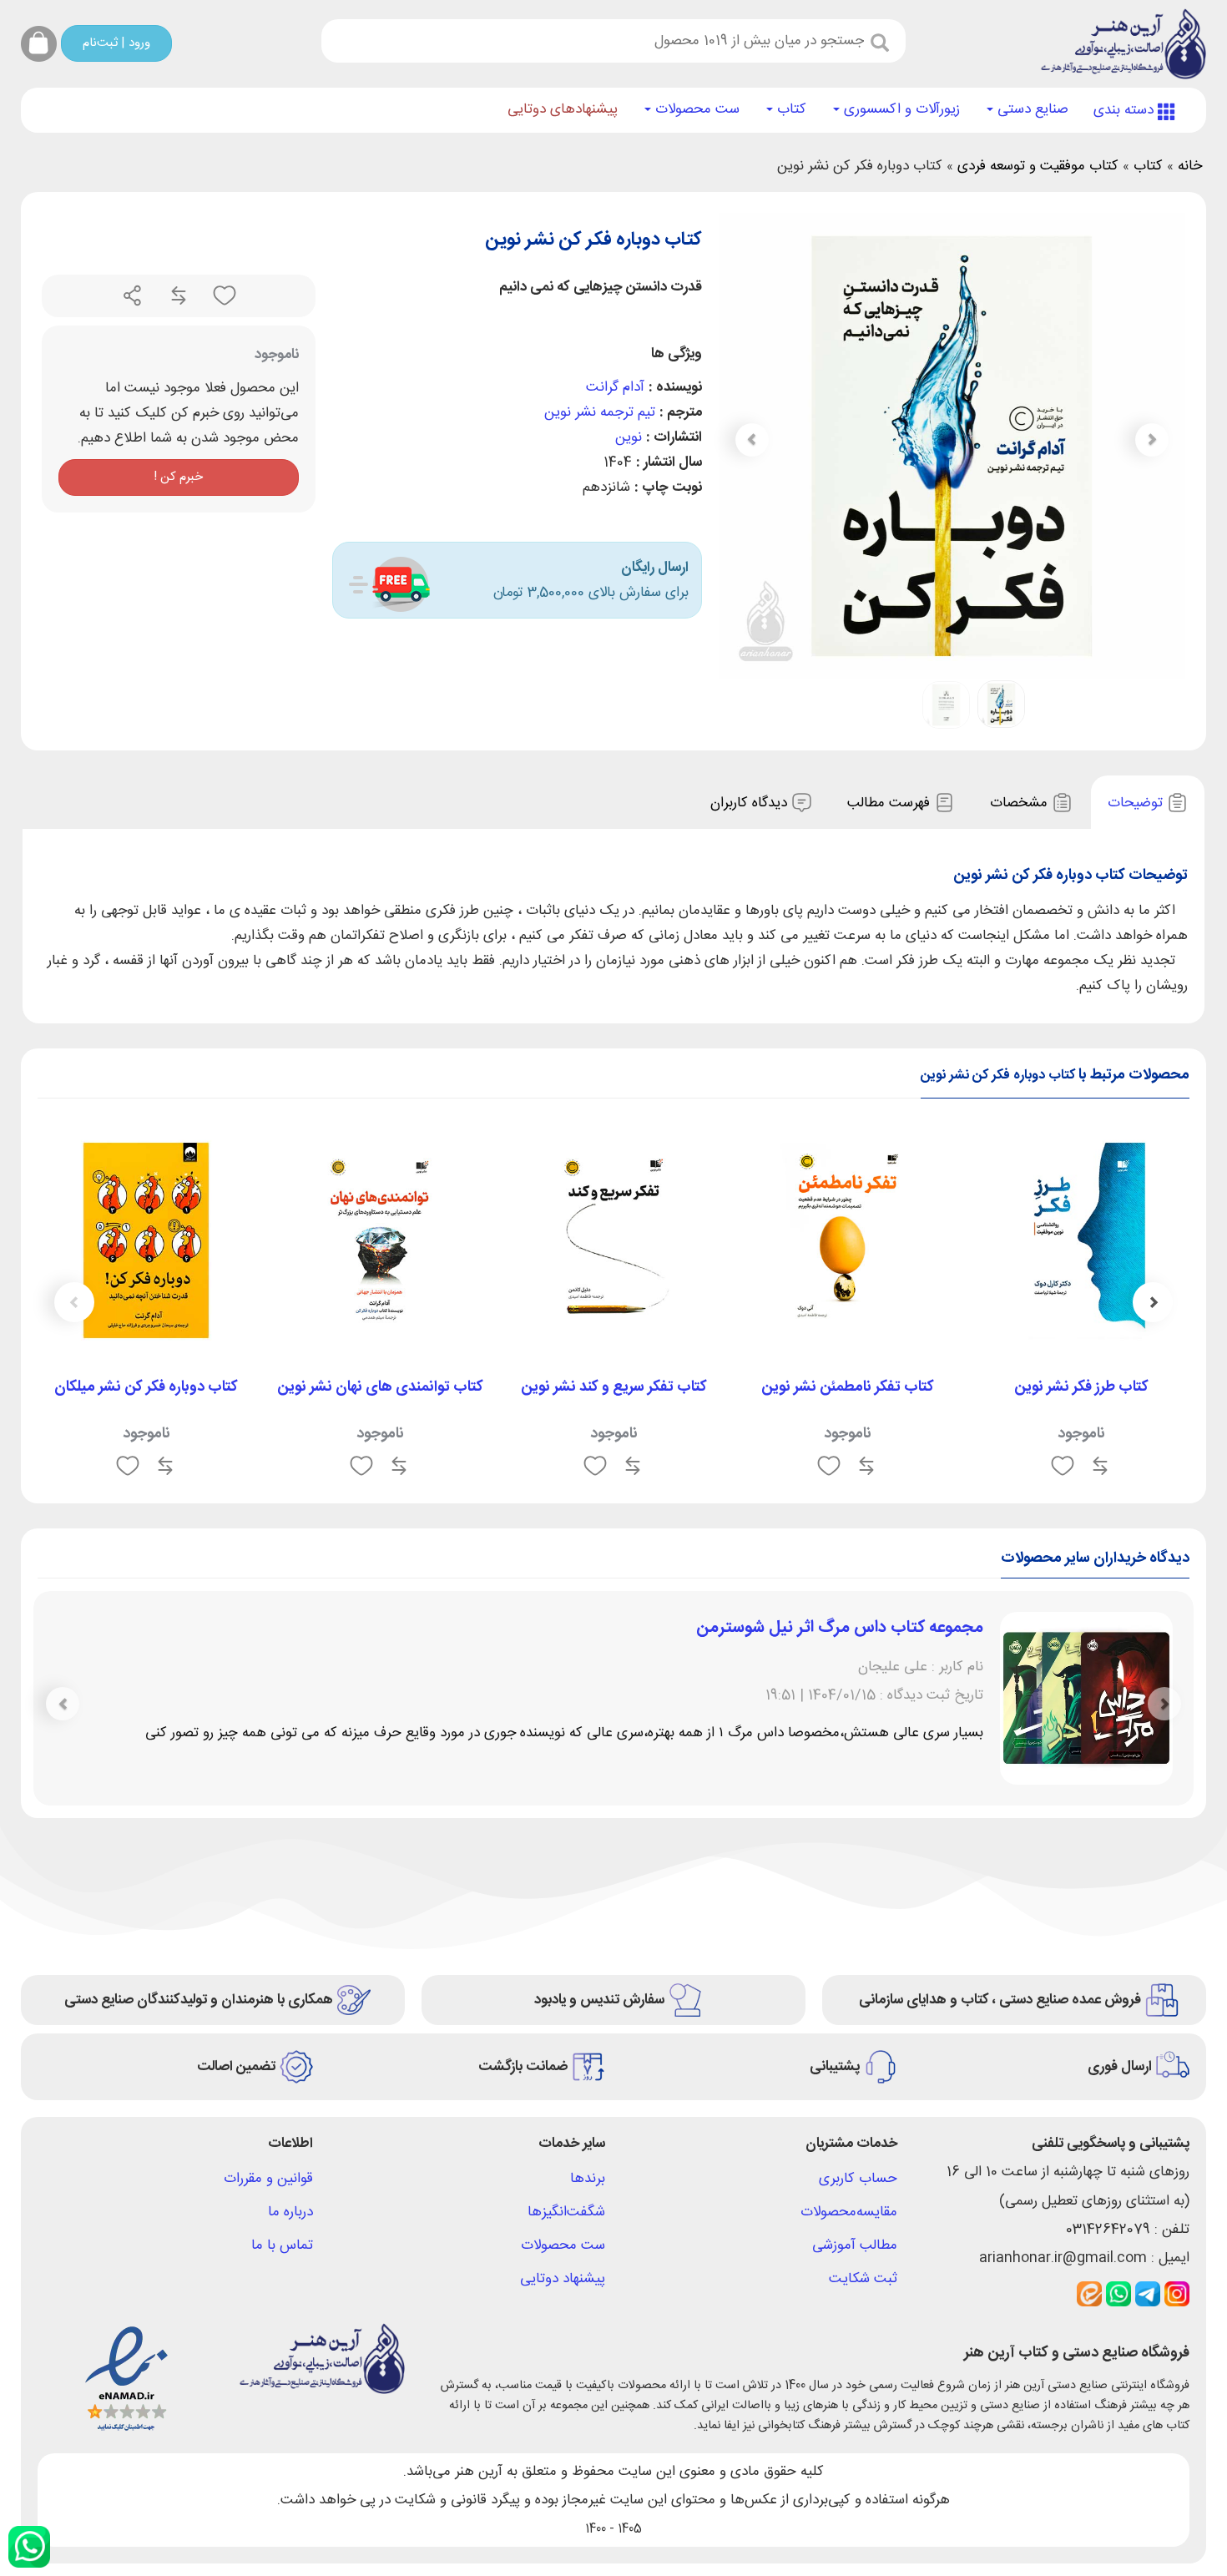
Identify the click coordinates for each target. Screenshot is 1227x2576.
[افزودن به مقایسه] (177, 296)
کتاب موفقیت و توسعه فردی (1038, 166)
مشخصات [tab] (1021, 803)
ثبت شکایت (863, 2279)
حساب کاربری (858, 2179)
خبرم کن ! (178, 477)
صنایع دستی (1031, 109)
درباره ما (290, 2212)
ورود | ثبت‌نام (116, 43)
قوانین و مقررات (268, 2179)
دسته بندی (1126, 110)
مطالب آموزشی (855, 2245)
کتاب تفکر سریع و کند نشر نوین (614, 1387)
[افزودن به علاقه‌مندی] (222, 296)
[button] (752, 440)
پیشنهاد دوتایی (563, 2279)
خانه (1190, 166)
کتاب (790, 109)
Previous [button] (1153, 1302)
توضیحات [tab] (1137, 803)
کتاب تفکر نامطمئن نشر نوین (848, 1387)
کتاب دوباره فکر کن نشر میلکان (146, 1387)
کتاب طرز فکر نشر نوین (1081, 1387)
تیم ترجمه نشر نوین (600, 412)
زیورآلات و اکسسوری (900, 109)
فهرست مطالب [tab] (891, 803)
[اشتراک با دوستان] (133, 296)
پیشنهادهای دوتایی (563, 109)
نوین (629, 437)
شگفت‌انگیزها (566, 2212)
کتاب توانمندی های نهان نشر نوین (380, 1387)
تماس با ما (282, 2245)
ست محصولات (695, 109)
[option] (1081, 1310)
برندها (588, 2179)
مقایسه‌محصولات (849, 2212)
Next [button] (74, 1302)
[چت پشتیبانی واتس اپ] (29, 2547)
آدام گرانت (615, 387)
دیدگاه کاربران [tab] (751, 803)
